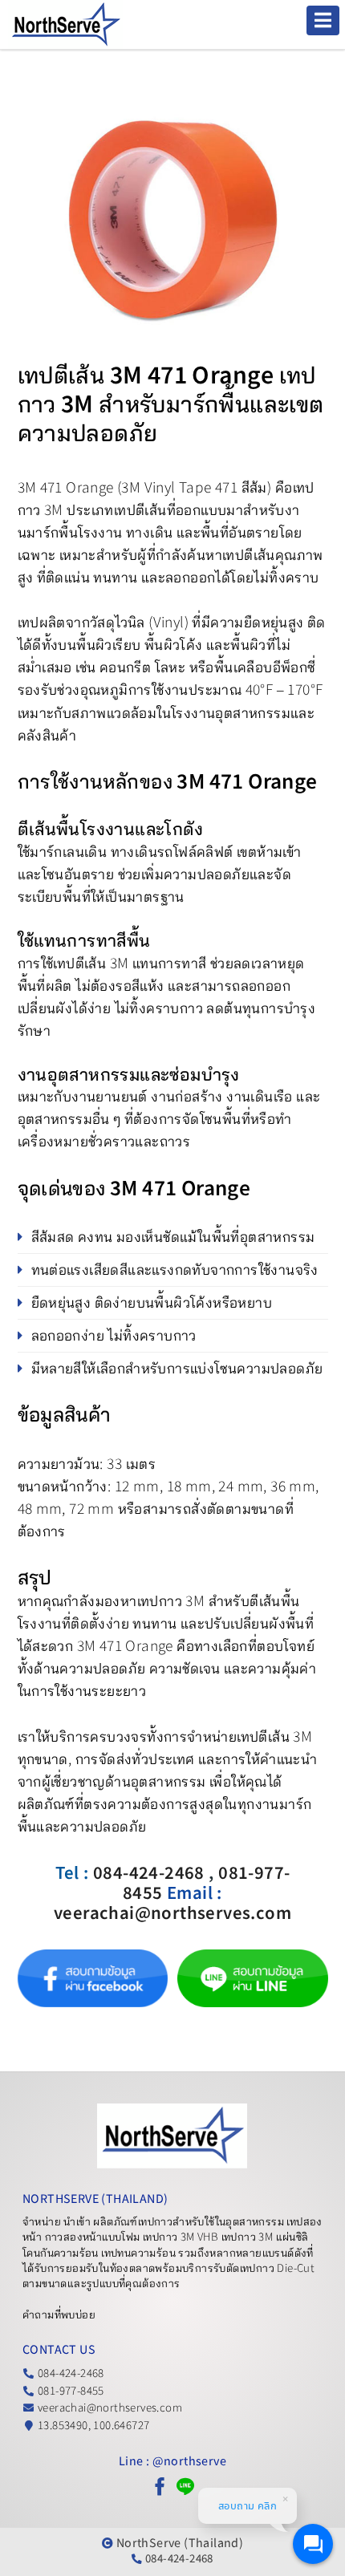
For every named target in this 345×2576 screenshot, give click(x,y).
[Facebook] (160, 2486)
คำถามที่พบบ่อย (59, 2315)
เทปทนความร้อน (138, 2253)
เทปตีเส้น (140, 510)
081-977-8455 (71, 2391)
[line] (185, 2486)
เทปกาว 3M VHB (181, 2237)
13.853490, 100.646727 (93, 2426)
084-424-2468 (71, 2373)
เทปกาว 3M (248, 2237)
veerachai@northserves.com (110, 2408)
